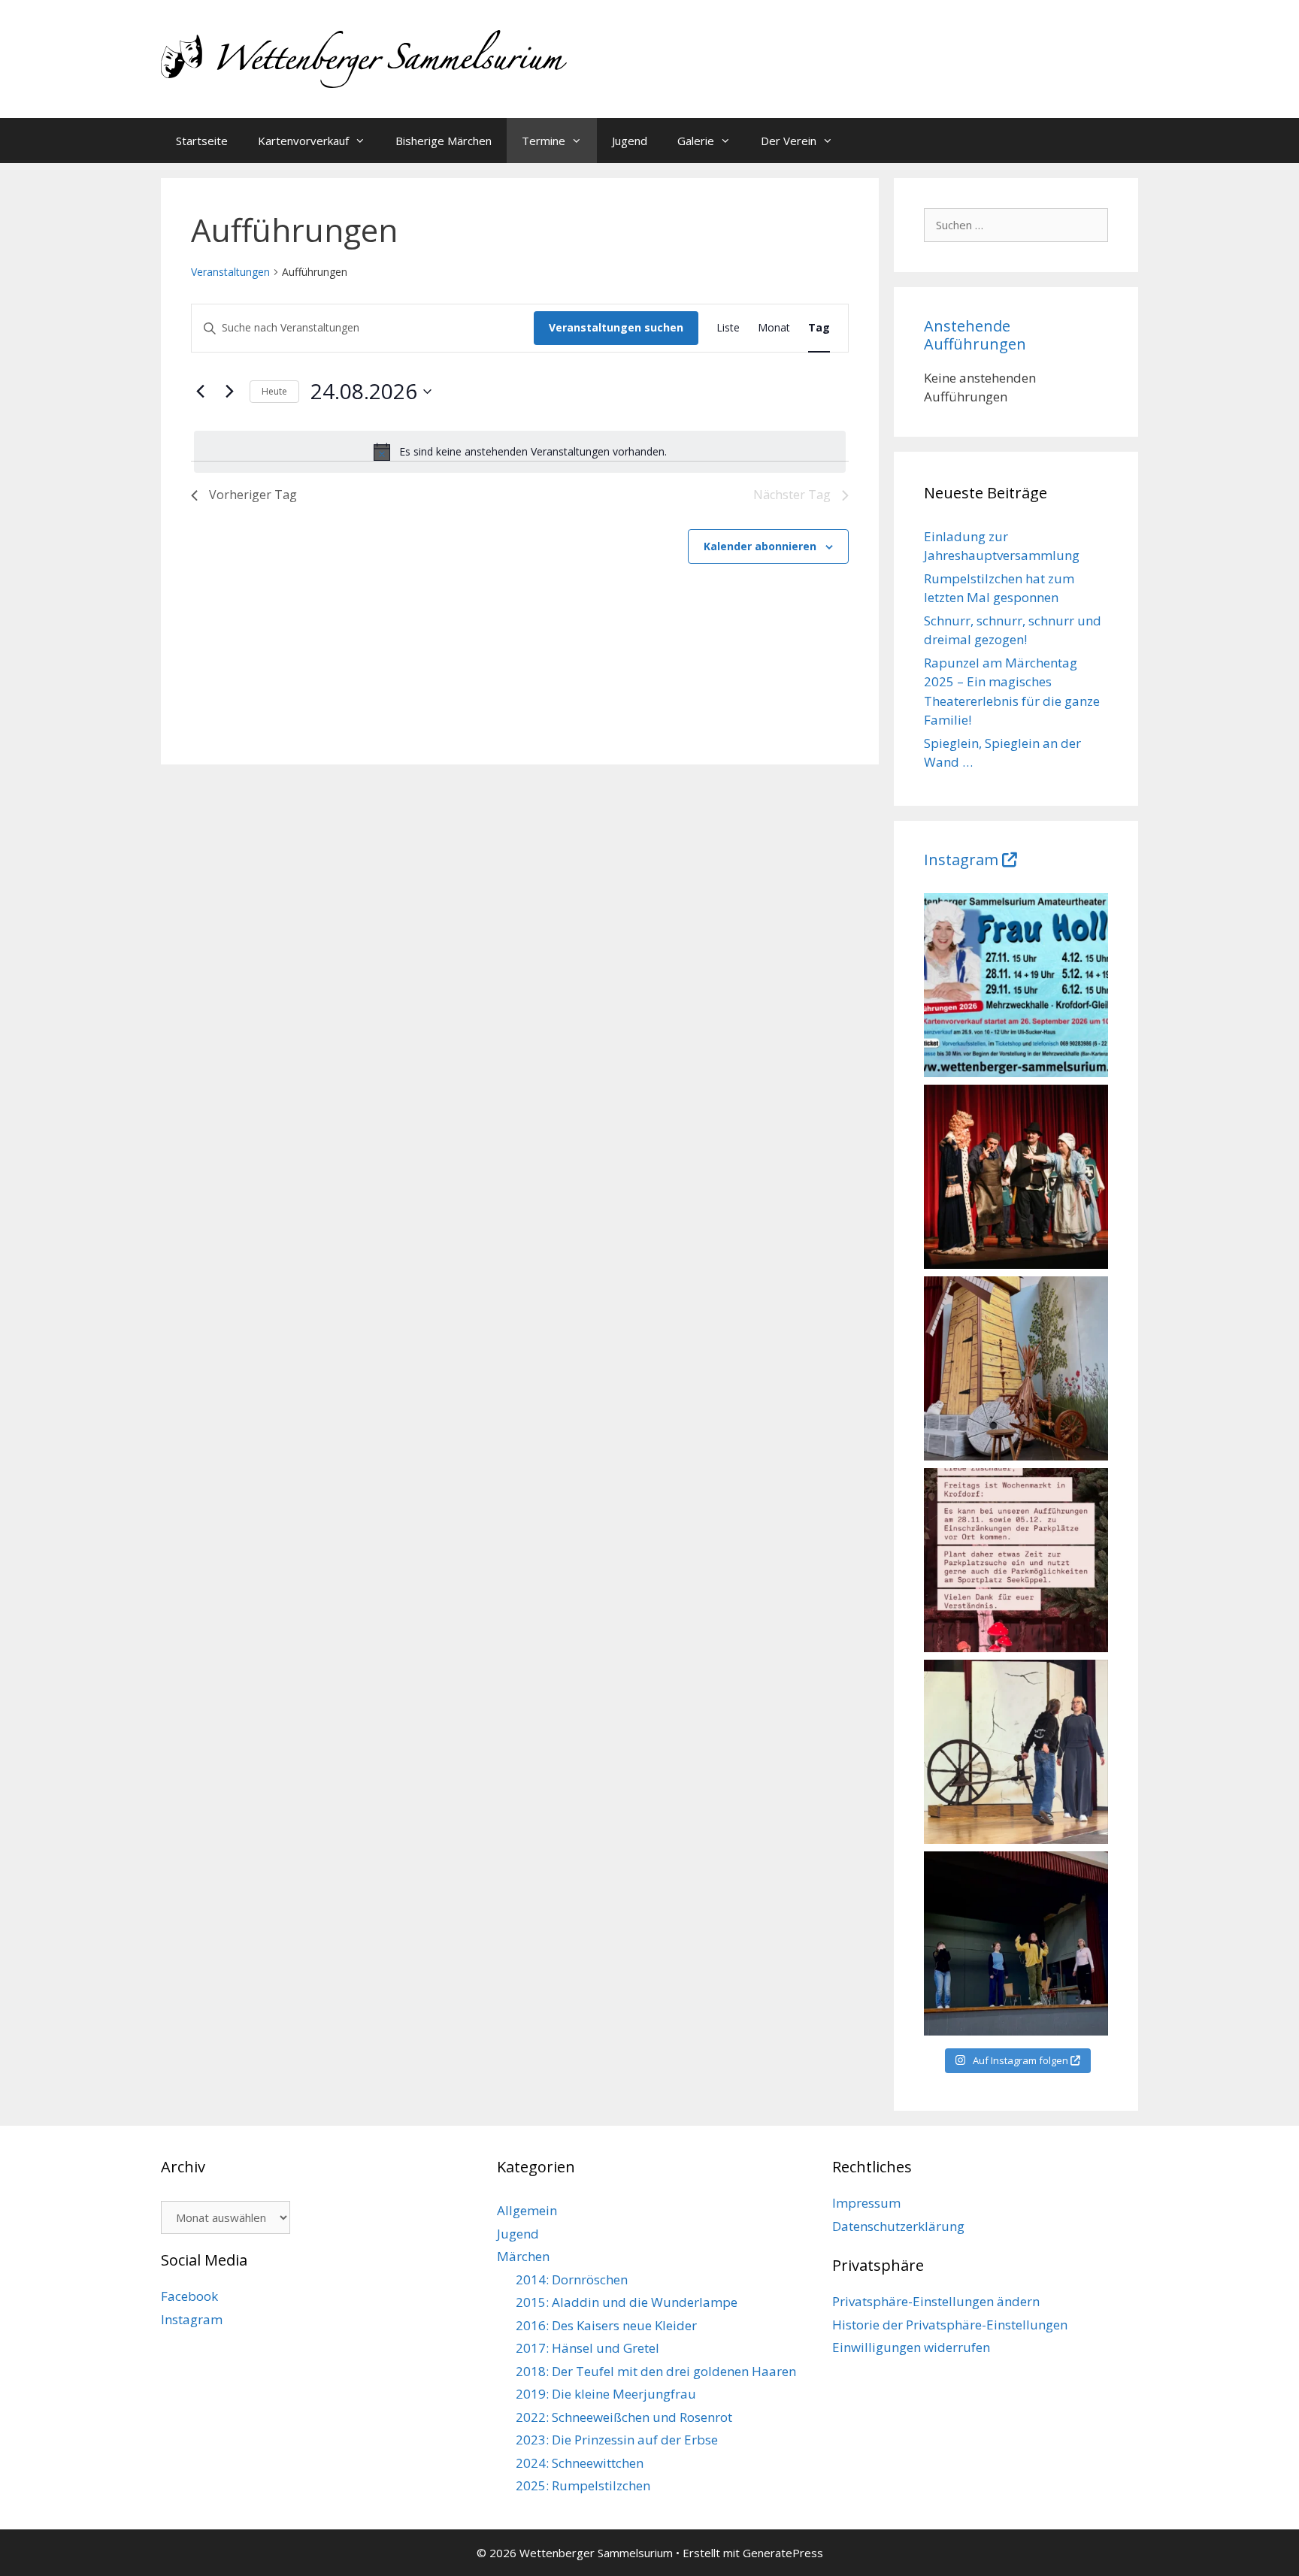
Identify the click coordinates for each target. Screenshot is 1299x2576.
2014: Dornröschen (572, 2279)
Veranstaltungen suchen (616, 327)
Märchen (523, 2256)
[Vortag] (200, 392)
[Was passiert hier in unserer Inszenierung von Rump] (1016, 1943)
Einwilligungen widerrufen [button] (911, 2347)
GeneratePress (783, 2553)
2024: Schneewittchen (580, 2463)
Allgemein (527, 2210)
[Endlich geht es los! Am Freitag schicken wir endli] (1016, 1752)
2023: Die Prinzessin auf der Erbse (617, 2440)
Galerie (696, 141)
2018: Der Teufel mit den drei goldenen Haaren (656, 2371)
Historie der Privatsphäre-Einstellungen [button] (950, 2325)
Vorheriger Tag (253, 495)
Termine (544, 141)
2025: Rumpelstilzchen (583, 2485)
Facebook (189, 2296)
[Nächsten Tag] (229, 392)
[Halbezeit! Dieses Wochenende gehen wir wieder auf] (1016, 1368)
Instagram (961, 860)
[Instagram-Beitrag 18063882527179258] (1016, 1560)
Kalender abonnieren (760, 546)
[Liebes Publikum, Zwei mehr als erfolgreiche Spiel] (1016, 1177)
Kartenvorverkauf (303, 141)
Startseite (202, 141)
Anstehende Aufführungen (975, 335)
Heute (274, 391)
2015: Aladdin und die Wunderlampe (627, 2302)
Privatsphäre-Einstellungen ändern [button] (936, 2301)
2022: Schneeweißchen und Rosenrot (624, 2417)
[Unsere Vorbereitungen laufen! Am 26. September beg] (1016, 985)
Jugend (630, 141)
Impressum (866, 2203)
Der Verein (789, 141)
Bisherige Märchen (444, 141)
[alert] (520, 452)
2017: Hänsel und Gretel (587, 2348)
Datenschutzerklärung (898, 2226)
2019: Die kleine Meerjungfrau (606, 2394)
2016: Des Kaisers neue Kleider (606, 2325)
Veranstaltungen (230, 272)
